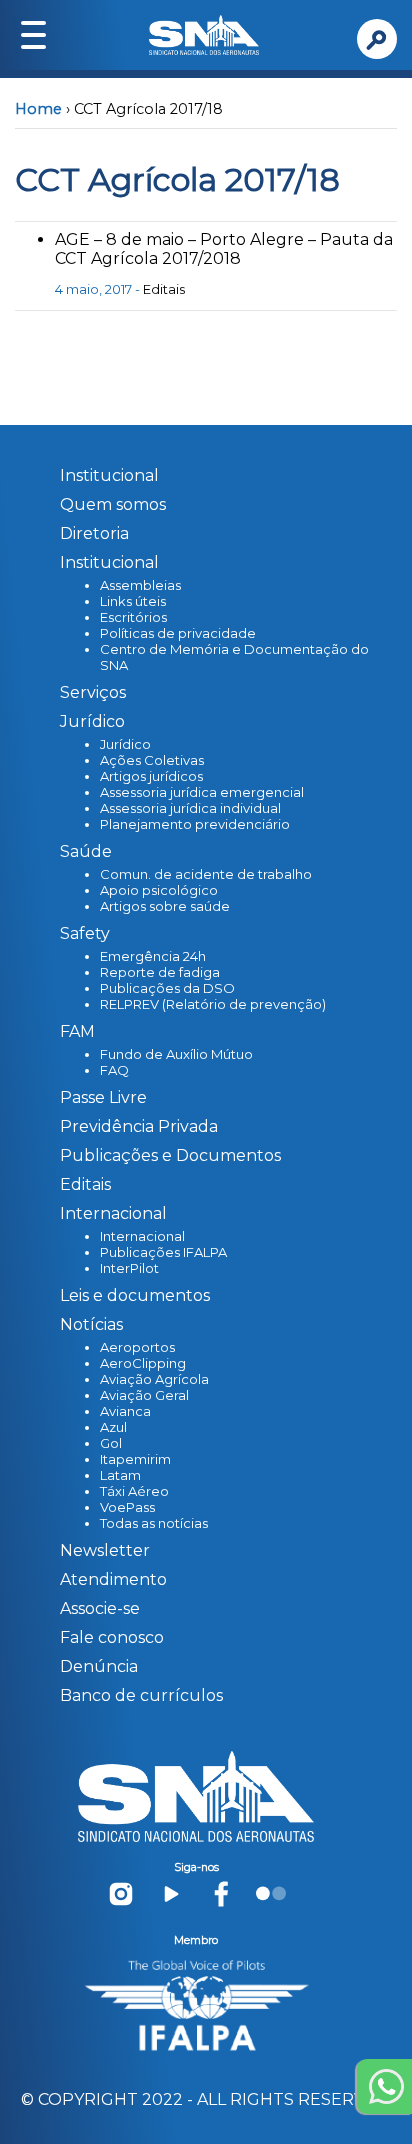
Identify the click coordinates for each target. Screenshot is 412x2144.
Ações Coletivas (152, 760)
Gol (111, 1443)
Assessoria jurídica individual (190, 808)
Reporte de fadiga (160, 972)
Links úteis (133, 601)
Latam (120, 1475)
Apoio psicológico (159, 890)
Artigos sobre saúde (165, 906)
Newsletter (105, 1550)
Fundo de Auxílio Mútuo (176, 1054)
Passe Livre (103, 1097)
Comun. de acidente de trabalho (206, 874)
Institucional (109, 475)
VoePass (127, 1507)
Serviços (93, 692)
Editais (164, 289)
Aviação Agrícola (154, 1379)
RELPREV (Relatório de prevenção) (213, 1004)
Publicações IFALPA (163, 1252)
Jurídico (125, 744)
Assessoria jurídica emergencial (202, 792)
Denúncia (99, 1666)
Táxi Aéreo (134, 1491)
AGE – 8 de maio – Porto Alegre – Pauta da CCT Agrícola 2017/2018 (224, 249)
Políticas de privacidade (178, 633)
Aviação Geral (144, 1395)
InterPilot (129, 1268)
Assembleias (140, 585)
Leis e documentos (135, 1295)
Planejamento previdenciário (195, 824)
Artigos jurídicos (151, 776)
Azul (113, 1427)
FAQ (114, 1070)
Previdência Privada (139, 1126)
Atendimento (113, 1579)
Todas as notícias (154, 1523)
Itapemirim (135, 1459)
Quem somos (113, 504)
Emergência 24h (153, 956)
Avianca (125, 1411)
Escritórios (133, 617)
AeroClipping (143, 1363)
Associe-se (100, 1608)
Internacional (142, 1236)
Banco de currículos (141, 1695)
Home (38, 109)
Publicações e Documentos (170, 1155)
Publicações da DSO (167, 988)
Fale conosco (112, 1637)
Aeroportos (137, 1347)
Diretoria (94, 533)
